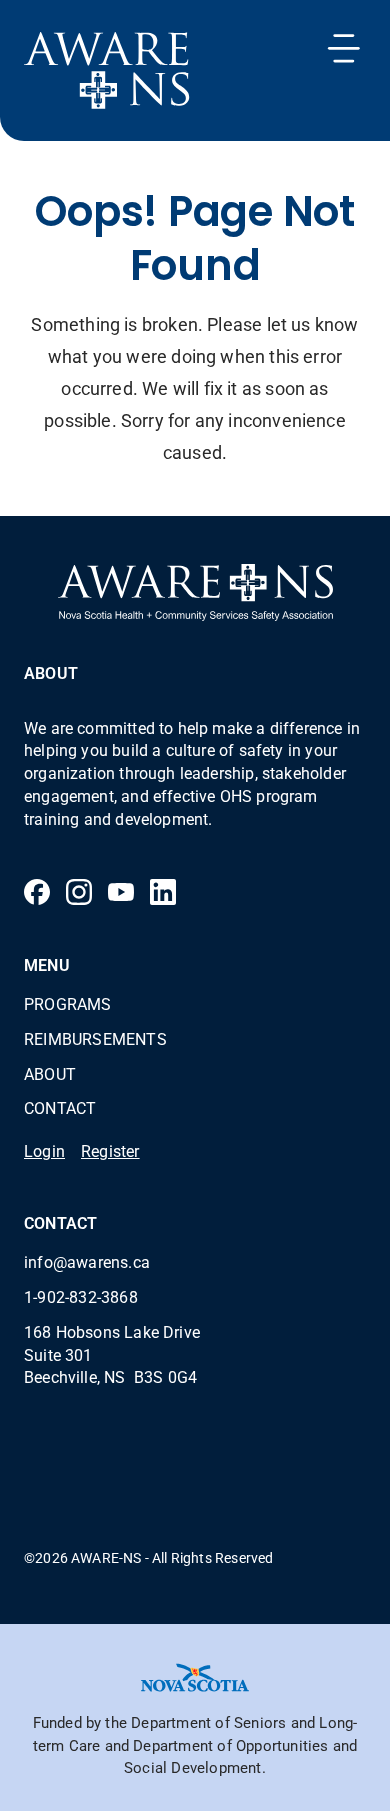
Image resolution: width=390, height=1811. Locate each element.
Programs (68, 1003)
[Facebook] (37, 892)
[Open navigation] (344, 48)
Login (44, 1150)
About (50, 1073)
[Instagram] (79, 892)
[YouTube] (121, 892)
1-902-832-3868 (81, 1296)
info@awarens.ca (87, 1261)
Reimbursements (95, 1038)
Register (110, 1150)
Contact (60, 1107)
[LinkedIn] (163, 892)
